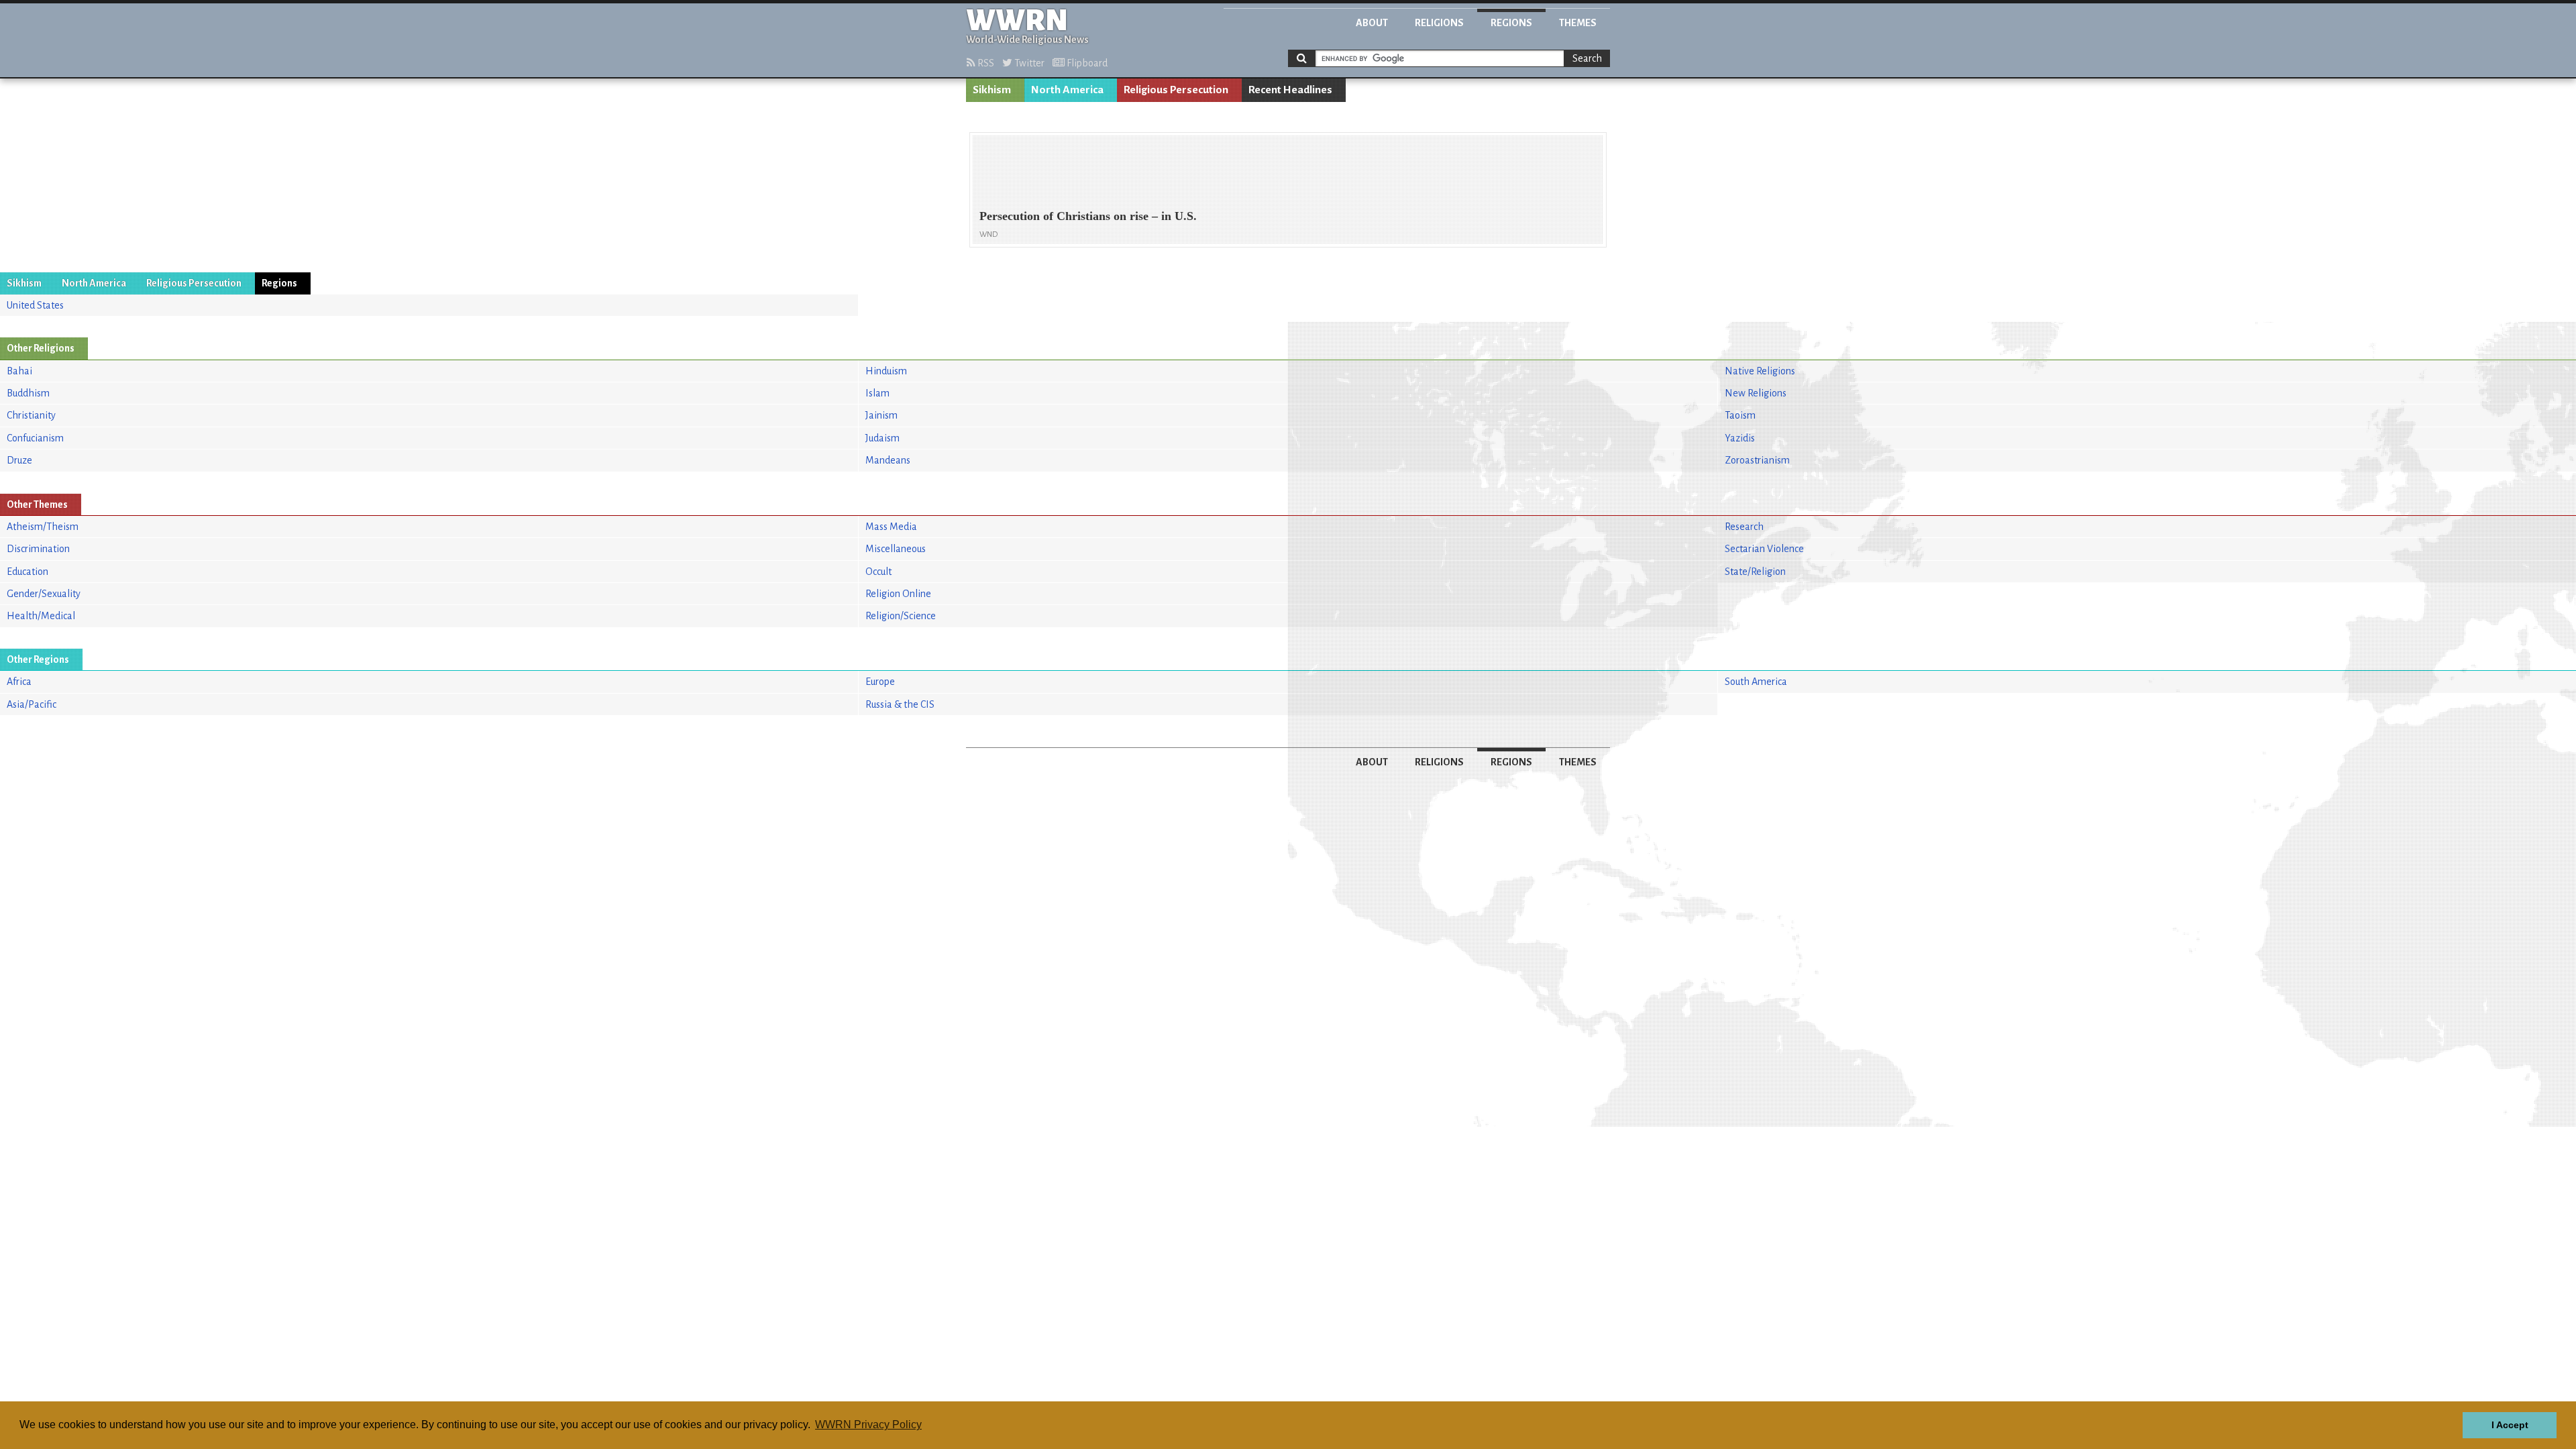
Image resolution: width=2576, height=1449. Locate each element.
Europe (880, 682)
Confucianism (35, 438)
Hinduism (886, 371)
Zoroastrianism (1757, 460)
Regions (1511, 23)
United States (35, 305)
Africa (19, 682)
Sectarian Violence (1764, 549)
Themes (1578, 23)
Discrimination (38, 549)
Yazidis (1740, 438)
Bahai (19, 371)
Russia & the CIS (900, 704)
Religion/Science (901, 616)
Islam (877, 393)
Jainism (881, 415)
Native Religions (1760, 371)
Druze (19, 460)
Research (1744, 527)
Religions (1439, 23)
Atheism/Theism (43, 527)
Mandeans (888, 460)
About (1372, 23)
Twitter (1028, 63)
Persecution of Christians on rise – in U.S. (1088, 216)
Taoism (1740, 415)
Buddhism (28, 393)
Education (28, 572)
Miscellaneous (896, 549)
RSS (985, 63)
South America (1756, 682)
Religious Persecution (1176, 90)
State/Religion (1755, 572)
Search (1587, 58)
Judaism (882, 438)
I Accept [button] (2510, 1425)
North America (1067, 90)
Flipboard (1086, 63)
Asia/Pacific (32, 704)
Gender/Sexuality (44, 594)
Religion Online (898, 594)
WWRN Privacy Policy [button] (868, 1425)
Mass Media (891, 527)
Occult (878, 572)
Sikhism (992, 90)
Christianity (31, 415)
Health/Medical (41, 616)
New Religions (1756, 393)
